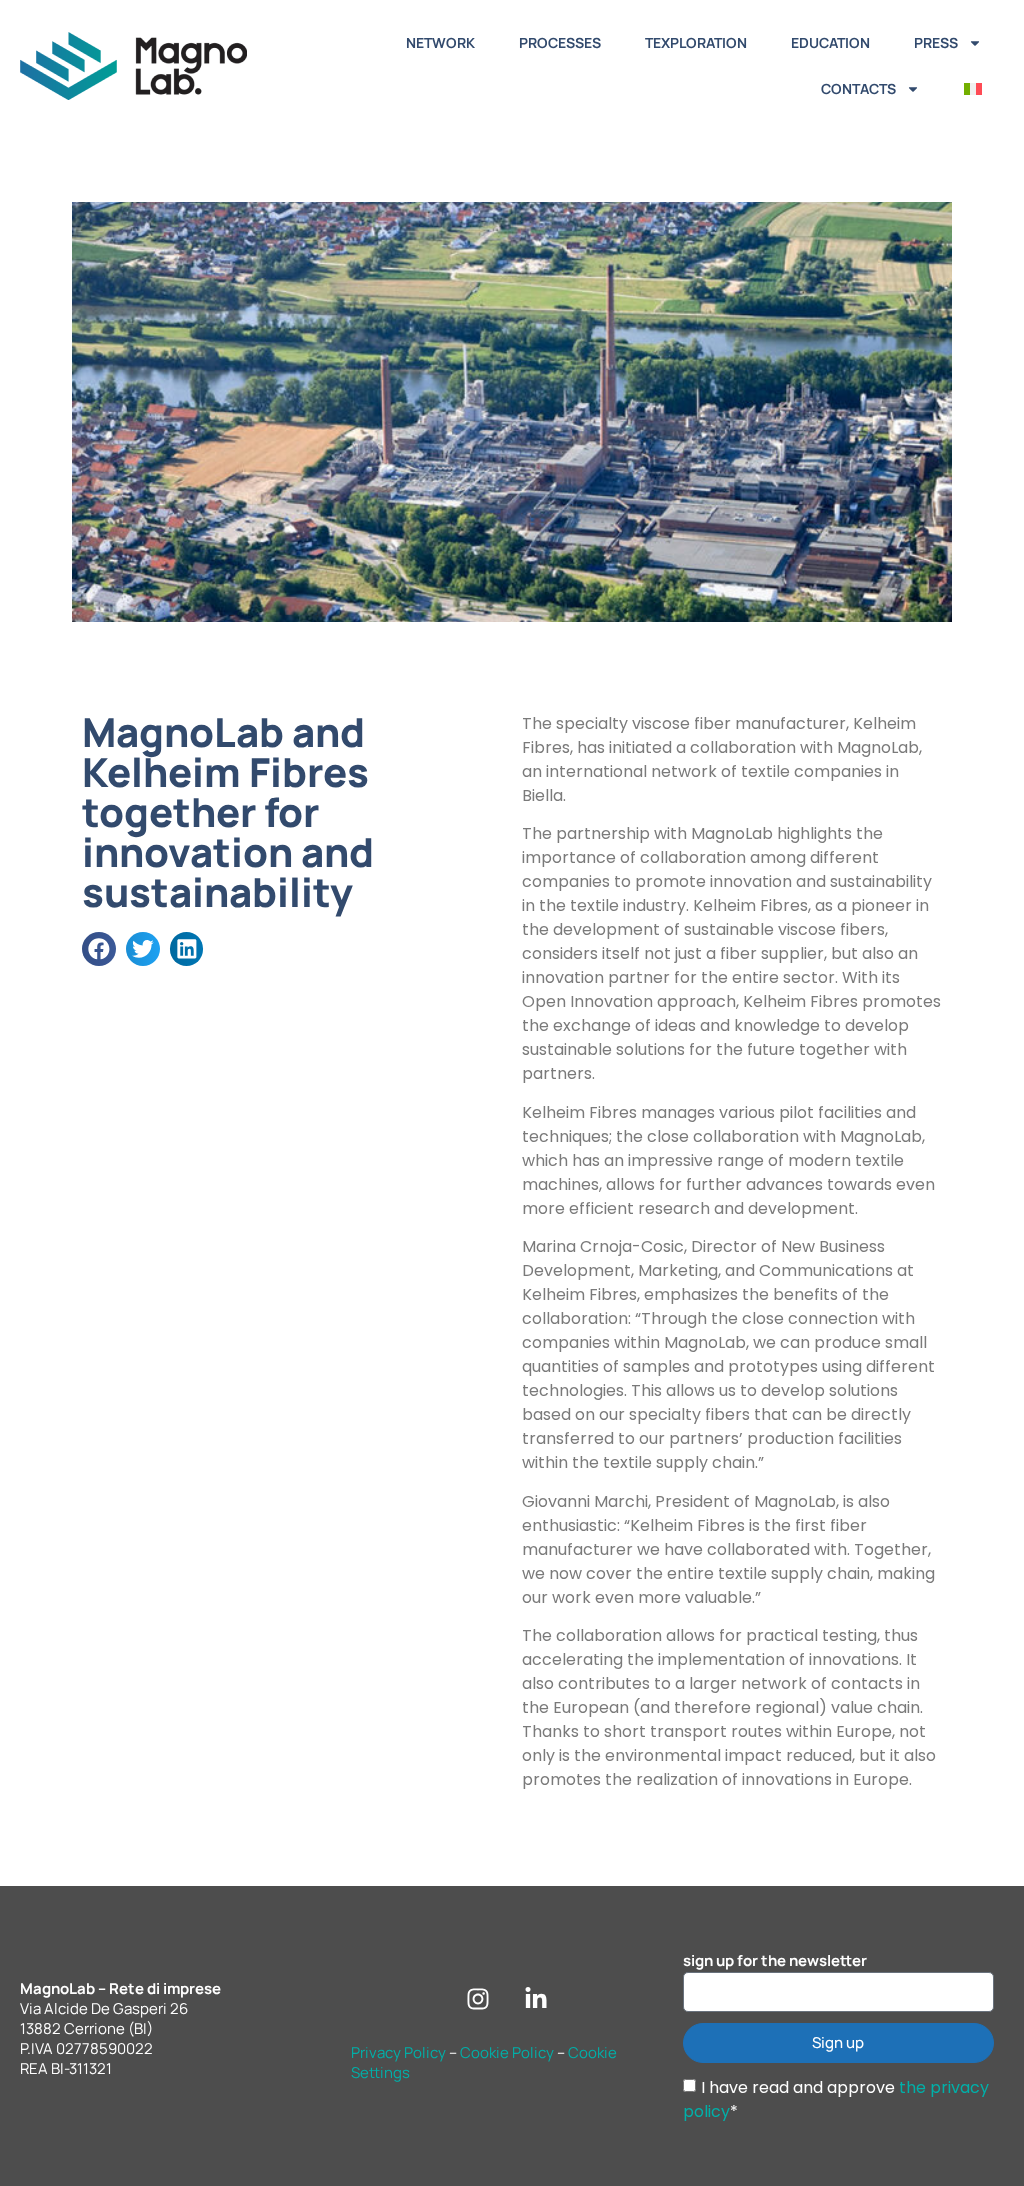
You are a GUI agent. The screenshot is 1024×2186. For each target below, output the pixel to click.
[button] (99, 949)
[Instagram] (478, 1999)
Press (936, 42)
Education (830, 42)
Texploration (696, 42)
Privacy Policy (398, 2052)
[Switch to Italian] (973, 89)
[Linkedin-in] (536, 1999)
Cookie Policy (507, 2052)
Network (440, 42)
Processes (560, 42)
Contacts (858, 88)
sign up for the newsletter (775, 1961)
